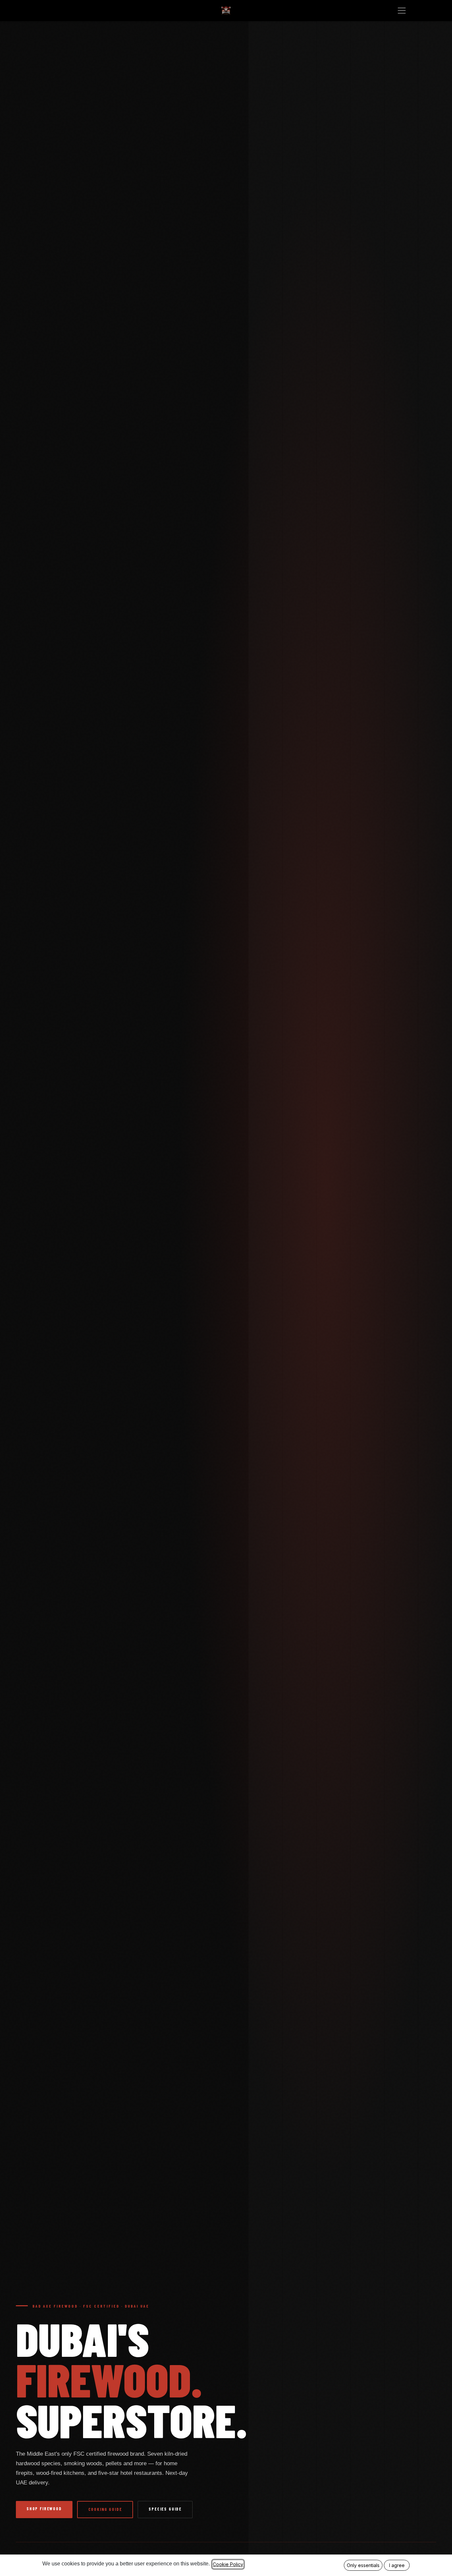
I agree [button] (397, 2565)
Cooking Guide (105, 2509)
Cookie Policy (228, 2564)
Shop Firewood (44, 2509)
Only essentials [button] (363, 2565)
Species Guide (165, 2509)
